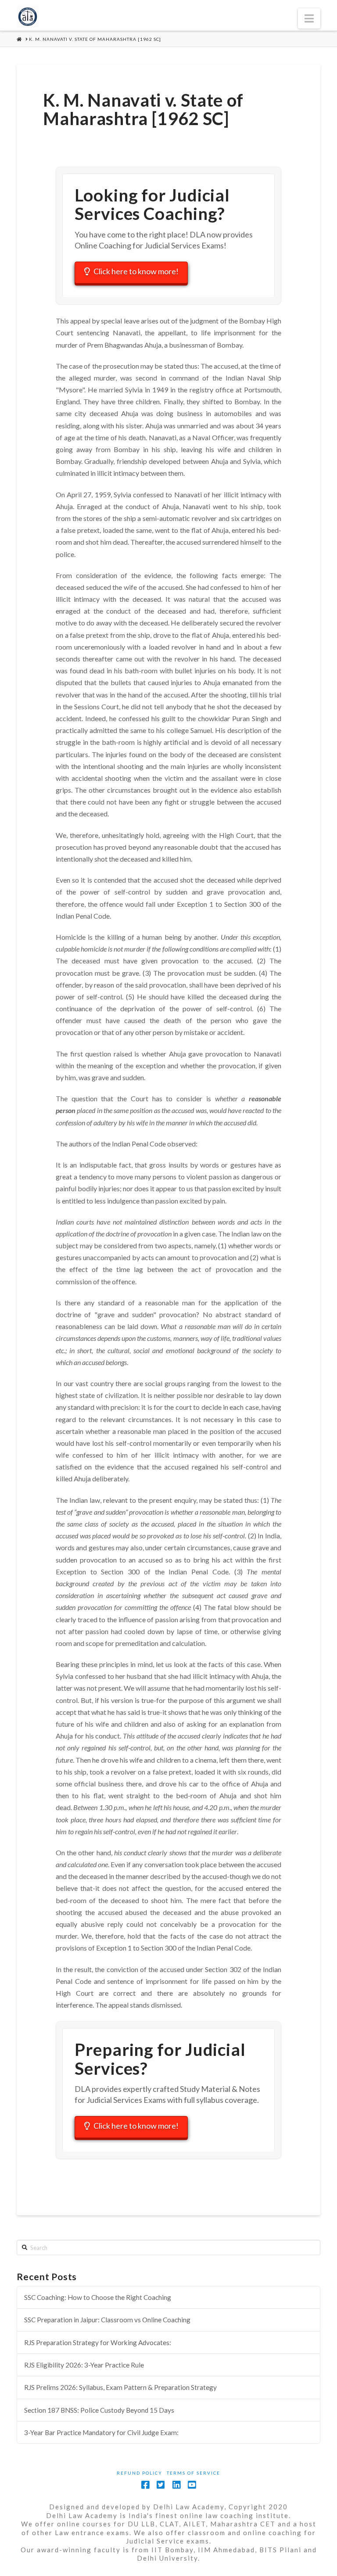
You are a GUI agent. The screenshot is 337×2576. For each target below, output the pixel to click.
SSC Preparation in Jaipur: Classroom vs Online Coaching (107, 2320)
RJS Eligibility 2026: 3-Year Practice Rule (84, 2365)
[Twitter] (161, 2485)
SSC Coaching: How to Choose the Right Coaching (98, 2297)
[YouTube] (192, 2485)
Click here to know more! (136, 271)
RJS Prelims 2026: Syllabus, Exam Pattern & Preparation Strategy (120, 2387)
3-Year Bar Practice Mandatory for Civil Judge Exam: (101, 2432)
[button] (309, 18)
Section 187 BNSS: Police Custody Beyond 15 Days (99, 2410)
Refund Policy (140, 2473)
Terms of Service (194, 2473)
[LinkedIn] (176, 2485)
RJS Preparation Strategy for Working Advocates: (98, 2342)
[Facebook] (145, 2485)
